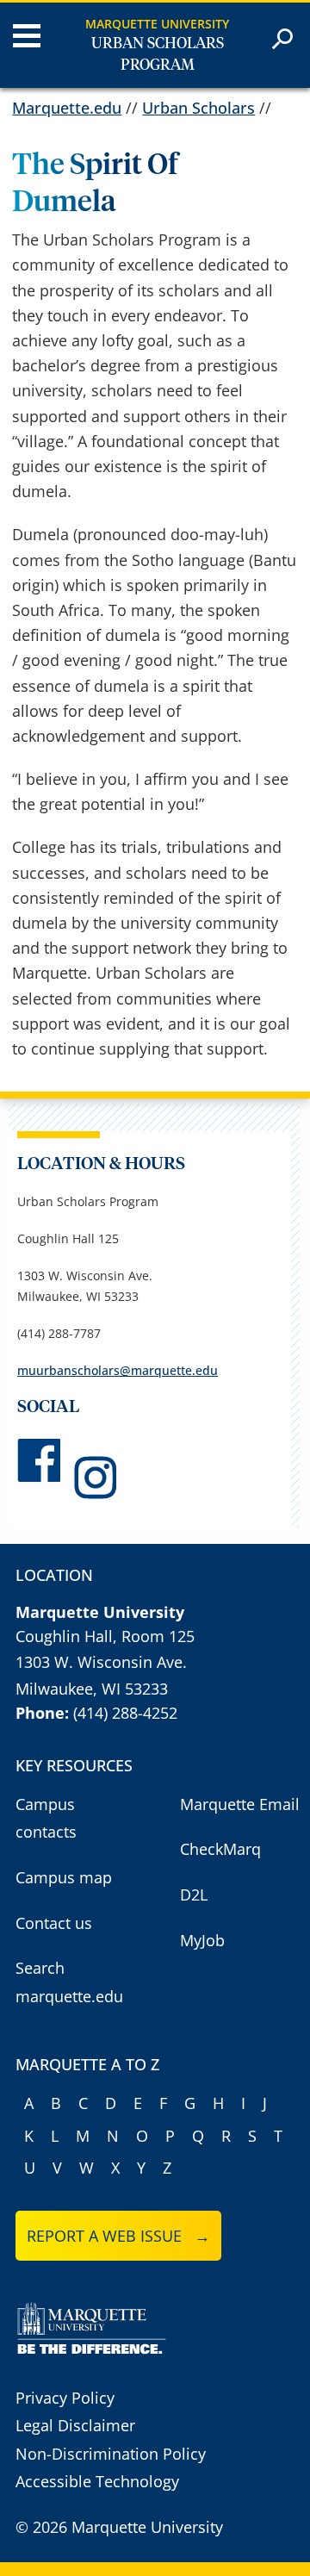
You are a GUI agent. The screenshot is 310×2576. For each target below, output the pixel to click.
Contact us (54, 1923)
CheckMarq (220, 1849)
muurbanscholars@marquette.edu (118, 1370)
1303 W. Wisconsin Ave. (101, 1662)
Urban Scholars (198, 108)
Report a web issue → (118, 2236)
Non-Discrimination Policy (111, 2454)
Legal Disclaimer (75, 2425)
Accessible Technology (97, 2481)
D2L (194, 1895)
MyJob (202, 1940)
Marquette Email (240, 1804)
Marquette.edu (67, 108)
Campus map (64, 1877)
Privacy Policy (65, 2398)
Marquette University (157, 24)
